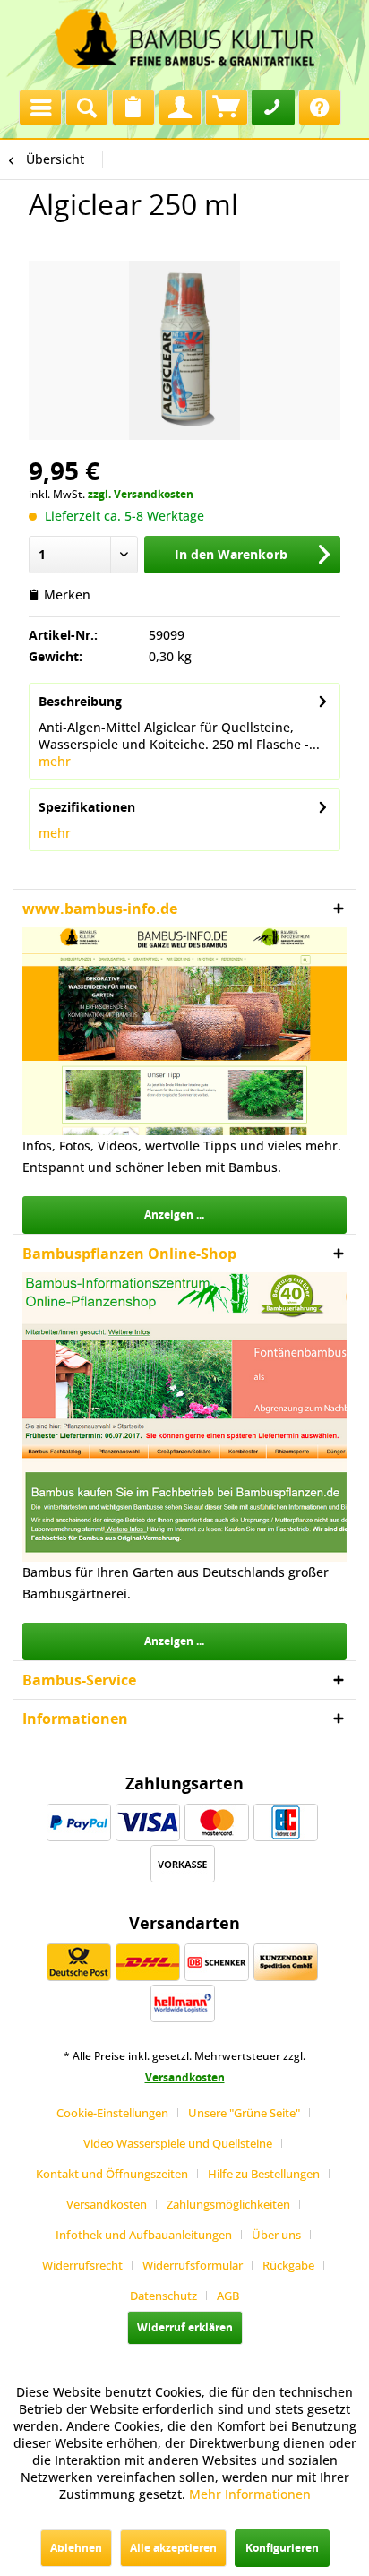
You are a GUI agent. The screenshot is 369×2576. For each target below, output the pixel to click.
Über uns (276, 2235)
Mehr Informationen (250, 2494)
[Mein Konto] (180, 108)
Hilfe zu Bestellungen (264, 2174)
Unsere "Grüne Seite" (244, 2113)
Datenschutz (163, 2296)
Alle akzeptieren (173, 2548)
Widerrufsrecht (82, 2265)
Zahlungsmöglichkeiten (228, 2204)
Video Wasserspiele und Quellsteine (178, 2143)
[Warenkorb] (227, 108)
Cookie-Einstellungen (112, 2113)
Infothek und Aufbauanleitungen (144, 2235)
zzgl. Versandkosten (141, 494)
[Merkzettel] (133, 108)
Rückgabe (288, 2265)
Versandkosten (185, 2077)
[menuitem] (40, 103)
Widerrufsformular (193, 2265)
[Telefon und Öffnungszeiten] (273, 108)
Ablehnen (76, 2548)
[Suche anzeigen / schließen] (87, 108)
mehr (55, 761)
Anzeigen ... (174, 1215)
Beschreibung (80, 701)
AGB (228, 2296)
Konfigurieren (282, 2548)
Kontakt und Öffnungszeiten (112, 2174)
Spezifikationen (87, 807)
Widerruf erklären (185, 2327)
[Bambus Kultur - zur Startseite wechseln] (184, 40)
